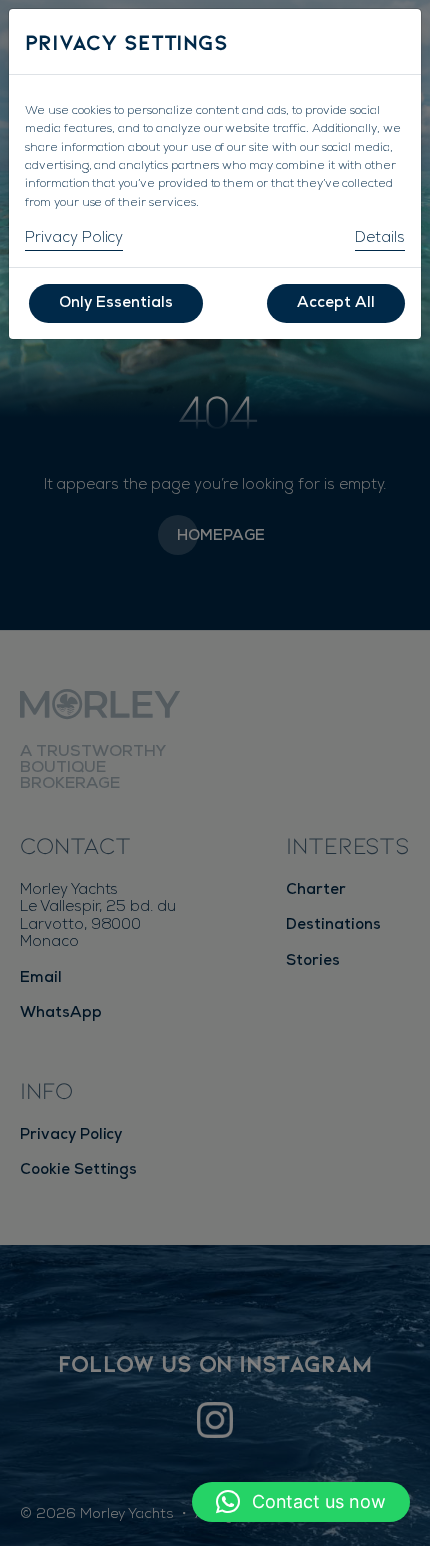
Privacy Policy (74, 238)
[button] (301, 1502)
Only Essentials (116, 303)
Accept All (336, 303)
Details (380, 238)
